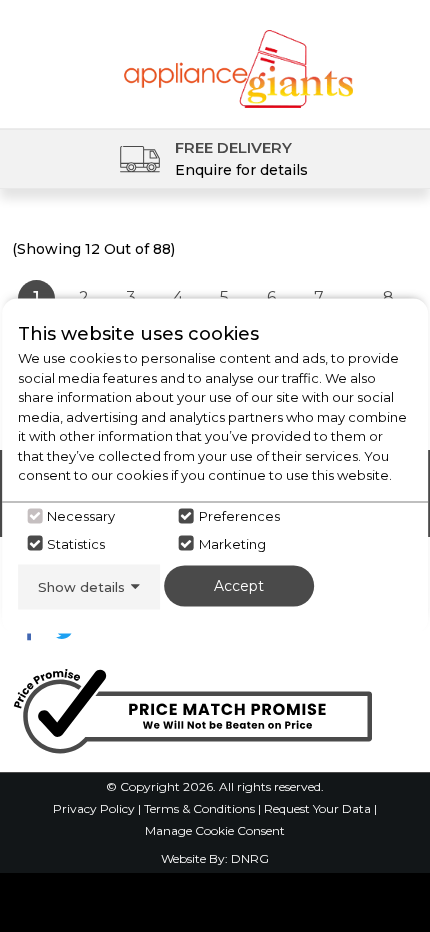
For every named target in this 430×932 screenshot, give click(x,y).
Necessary (81, 516)
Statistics (76, 543)
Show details (81, 586)
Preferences (239, 516)
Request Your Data (317, 808)
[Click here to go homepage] (239, 57)
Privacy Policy (95, 808)
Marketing (232, 543)
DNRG (250, 858)
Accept (239, 585)
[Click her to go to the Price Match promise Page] (192, 706)
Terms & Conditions (201, 808)
